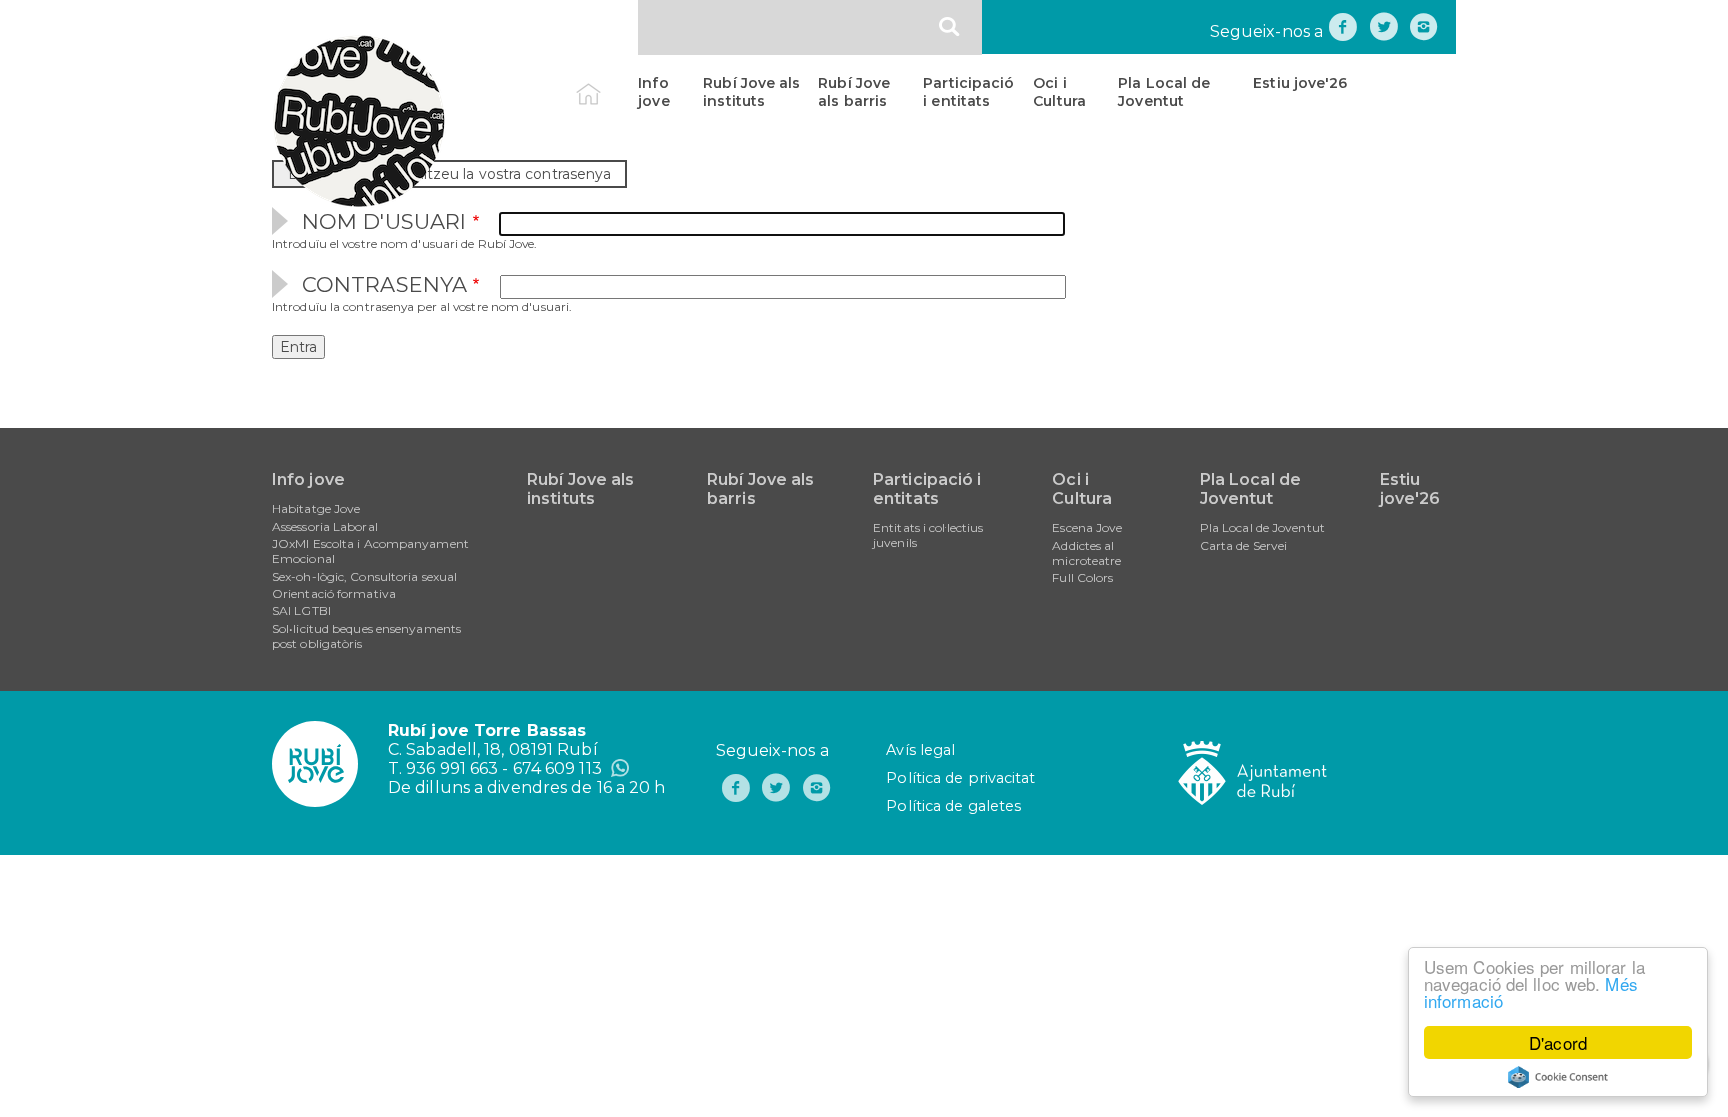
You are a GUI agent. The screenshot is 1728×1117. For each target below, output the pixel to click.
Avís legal (920, 750)
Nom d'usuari (384, 221)
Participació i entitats (968, 92)
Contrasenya (384, 284)
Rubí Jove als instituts (751, 92)
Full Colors (1082, 577)
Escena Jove (1087, 527)
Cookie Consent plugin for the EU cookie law (1558, 1077)
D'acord (1558, 1042)
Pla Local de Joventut (1164, 92)
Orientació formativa (334, 593)
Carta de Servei (1244, 545)
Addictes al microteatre (1086, 553)
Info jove (653, 92)
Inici (605, 83)
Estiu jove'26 (1300, 83)
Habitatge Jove (316, 508)
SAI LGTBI (301, 610)
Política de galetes (953, 806)
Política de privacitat (960, 778)
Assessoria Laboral (325, 526)
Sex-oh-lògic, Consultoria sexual (364, 576)
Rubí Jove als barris (854, 92)
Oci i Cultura (1059, 92)
